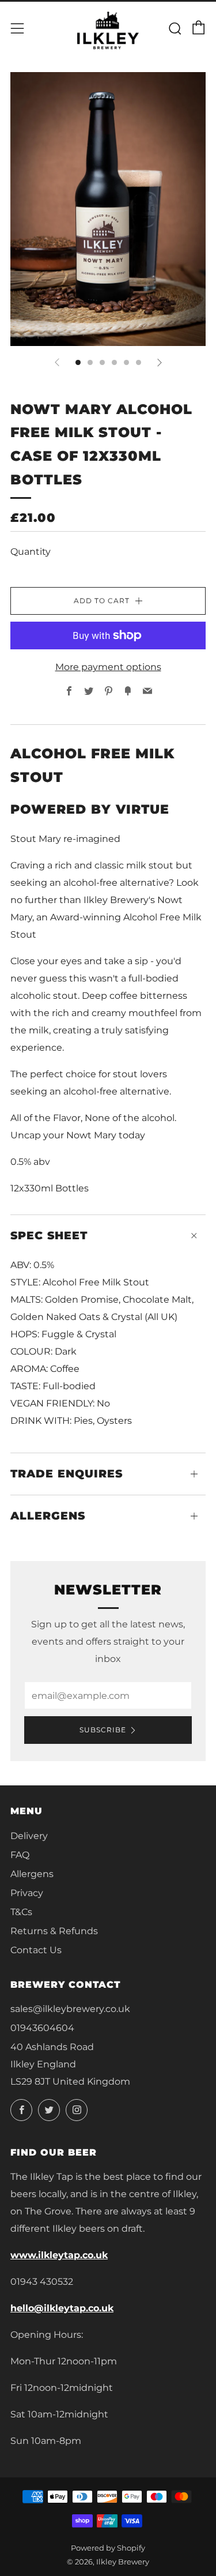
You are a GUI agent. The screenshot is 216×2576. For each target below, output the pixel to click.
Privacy (27, 1893)
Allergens (32, 1874)
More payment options (108, 667)
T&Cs (21, 1912)
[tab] (78, 362)
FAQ (20, 1855)
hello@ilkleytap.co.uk (62, 2308)
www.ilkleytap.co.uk (59, 2255)
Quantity (31, 552)
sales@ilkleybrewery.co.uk (70, 2009)
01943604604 (42, 2028)
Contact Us (36, 1950)
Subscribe (103, 1730)
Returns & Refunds (54, 1931)
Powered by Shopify (108, 2548)
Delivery (29, 1836)
